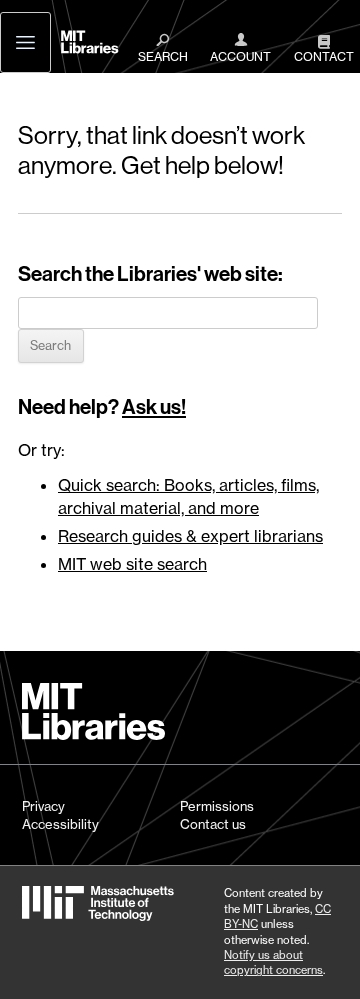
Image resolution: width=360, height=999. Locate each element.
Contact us (213, 824)
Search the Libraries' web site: (150, 274)
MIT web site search (132, 564)
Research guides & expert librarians (190, 536)
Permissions (217, 806)
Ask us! (154, 407)
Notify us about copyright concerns (273, 962)
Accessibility (60, 824)
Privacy (43, 806)
